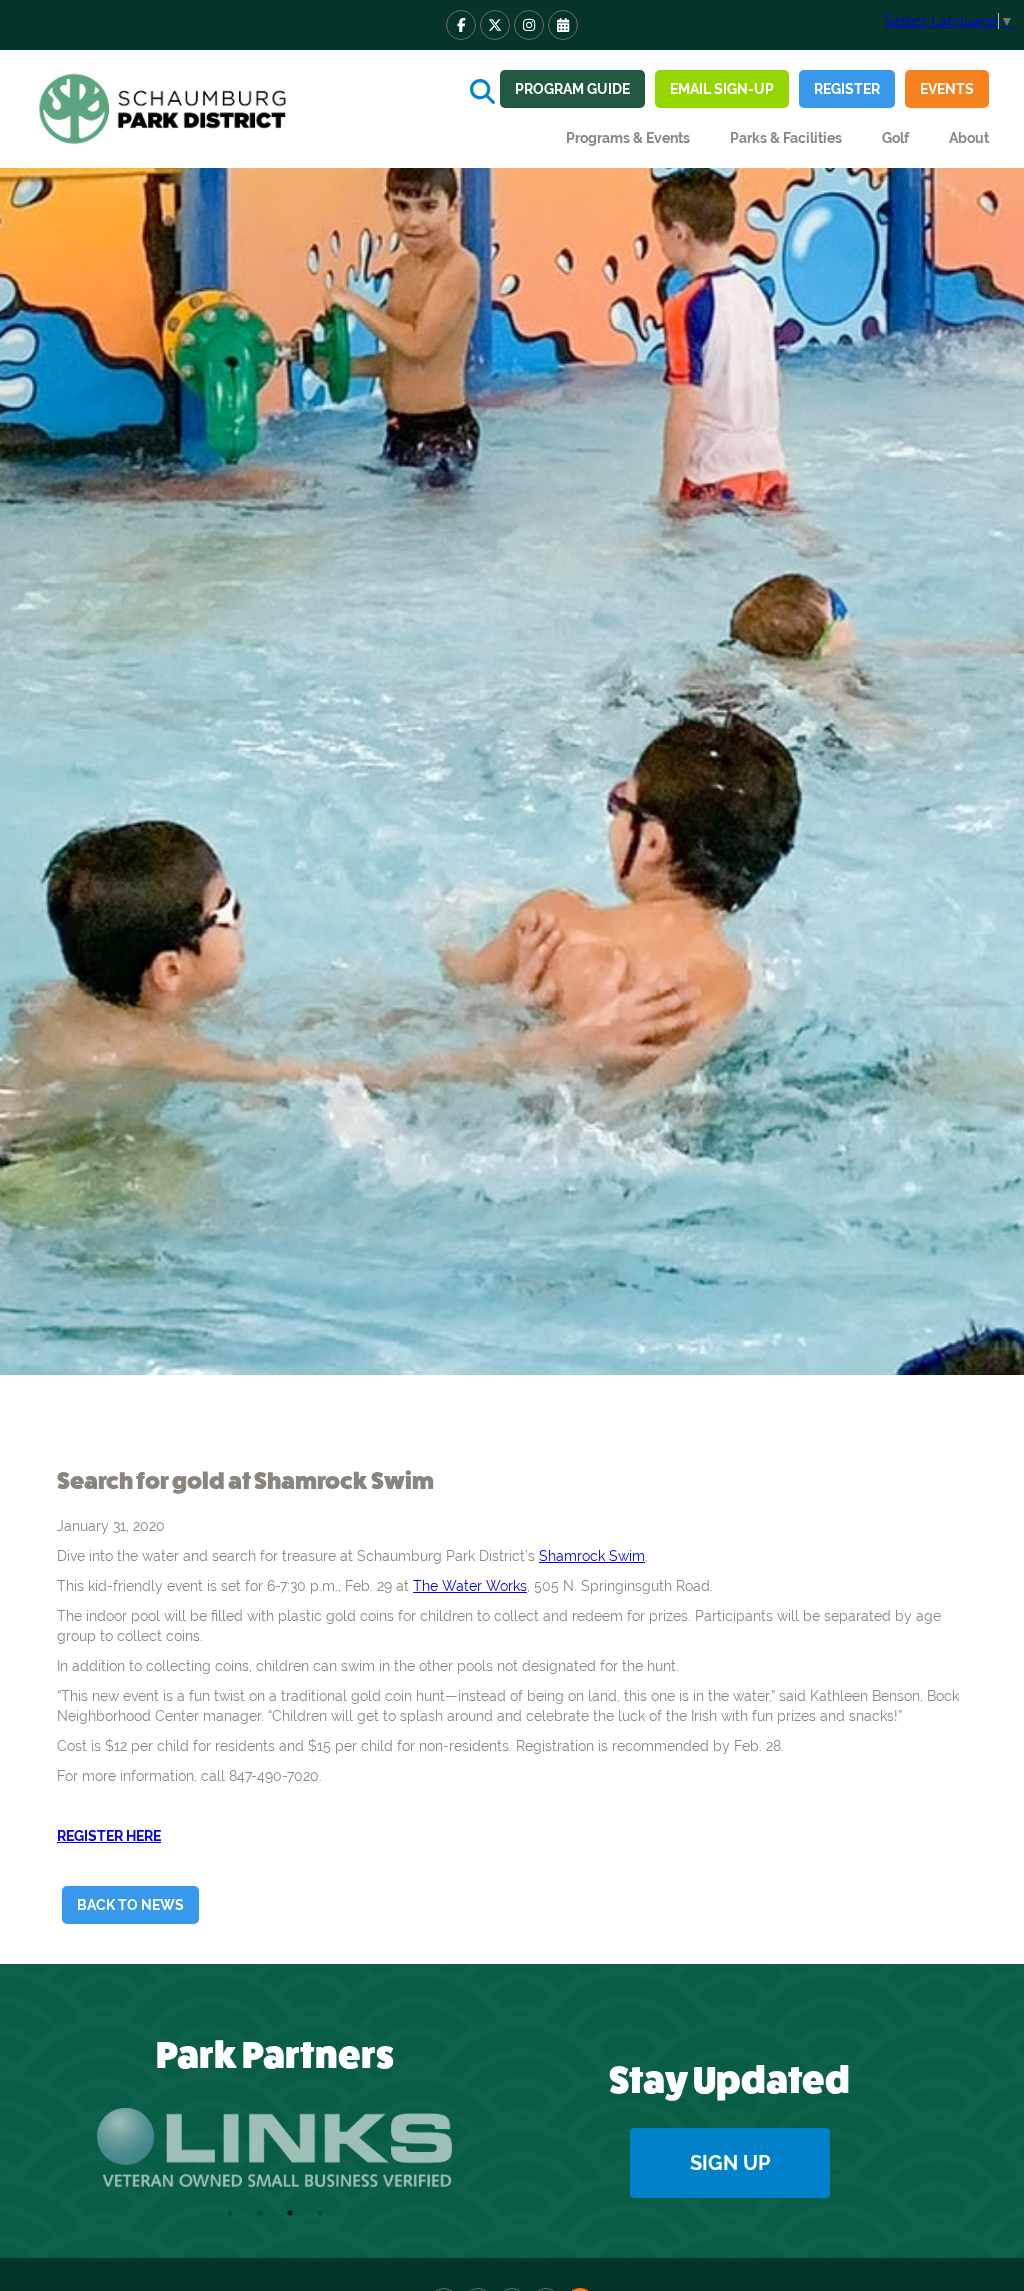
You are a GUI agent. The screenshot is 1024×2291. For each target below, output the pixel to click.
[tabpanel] (274, 2148)
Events (947, 89)
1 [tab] (230, 2213)
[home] (165, 109)
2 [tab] (260, 2213)
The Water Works (470, 1586)
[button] (628, 138)
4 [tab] (320, 2213)
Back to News (130, 1905)
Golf (895, 138)
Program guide (572, 89)
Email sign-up (722, 89)
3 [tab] (290, 2213)
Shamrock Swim (592, 1556)
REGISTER (847, 89)
